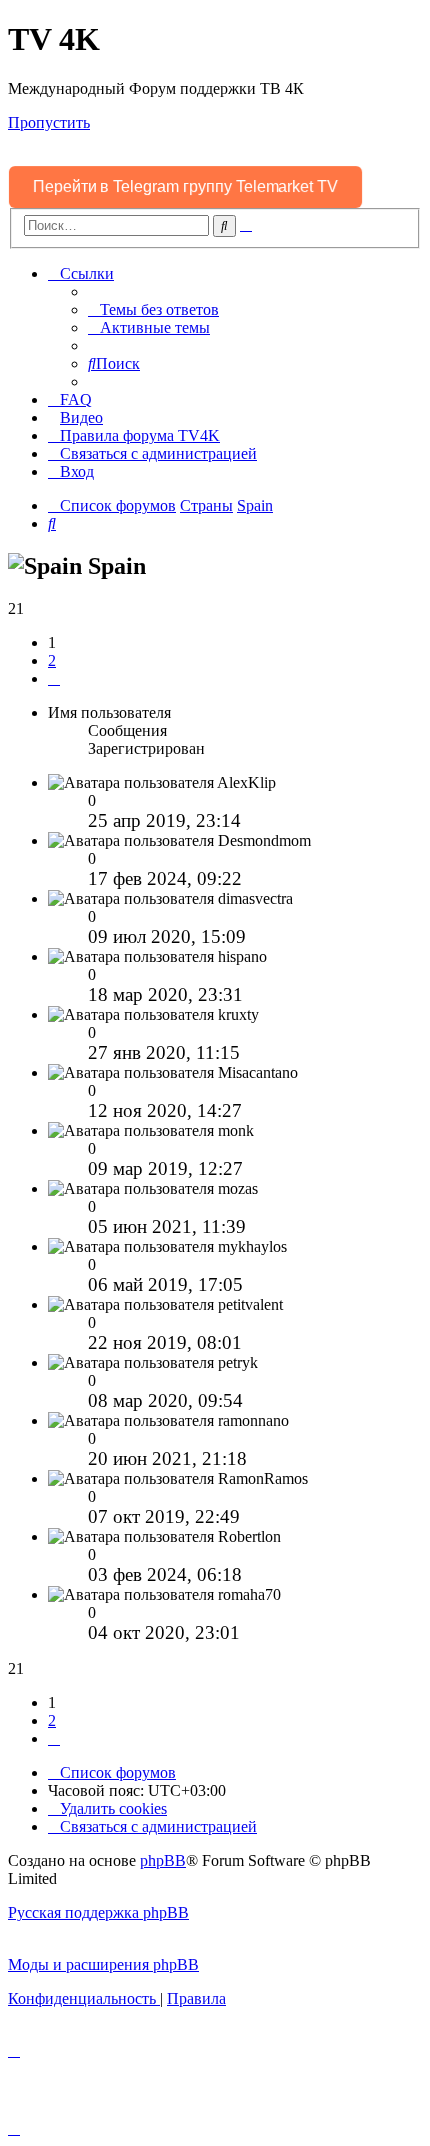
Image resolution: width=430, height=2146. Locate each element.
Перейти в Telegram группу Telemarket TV (185, 186)
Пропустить (49, 122)
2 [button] (52, 660)
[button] (54, 678)
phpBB (163, 1860)
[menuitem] (153, 309)
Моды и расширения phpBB (103, 1964)
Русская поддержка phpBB (98, 1912)
